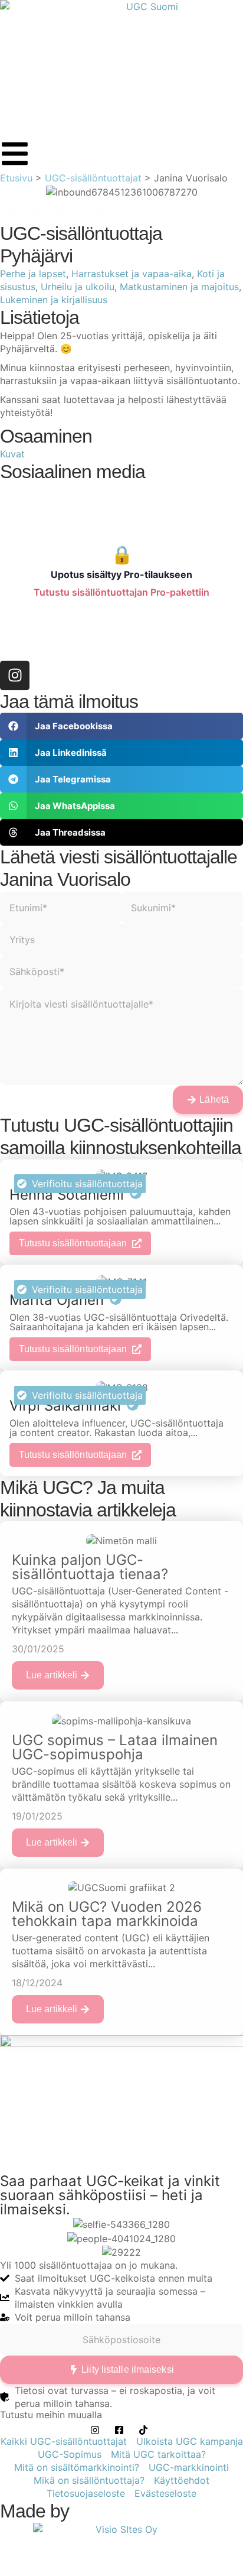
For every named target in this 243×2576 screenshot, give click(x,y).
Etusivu (16, 178)
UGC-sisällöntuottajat (93, 178)
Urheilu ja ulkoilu (78, 287)
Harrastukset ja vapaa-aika (132, 274)
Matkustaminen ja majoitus (179, 287)
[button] (121, 726)
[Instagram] (15, 675)
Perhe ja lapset (33, 274)
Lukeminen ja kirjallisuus (54, 300)
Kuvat (12, 454)
